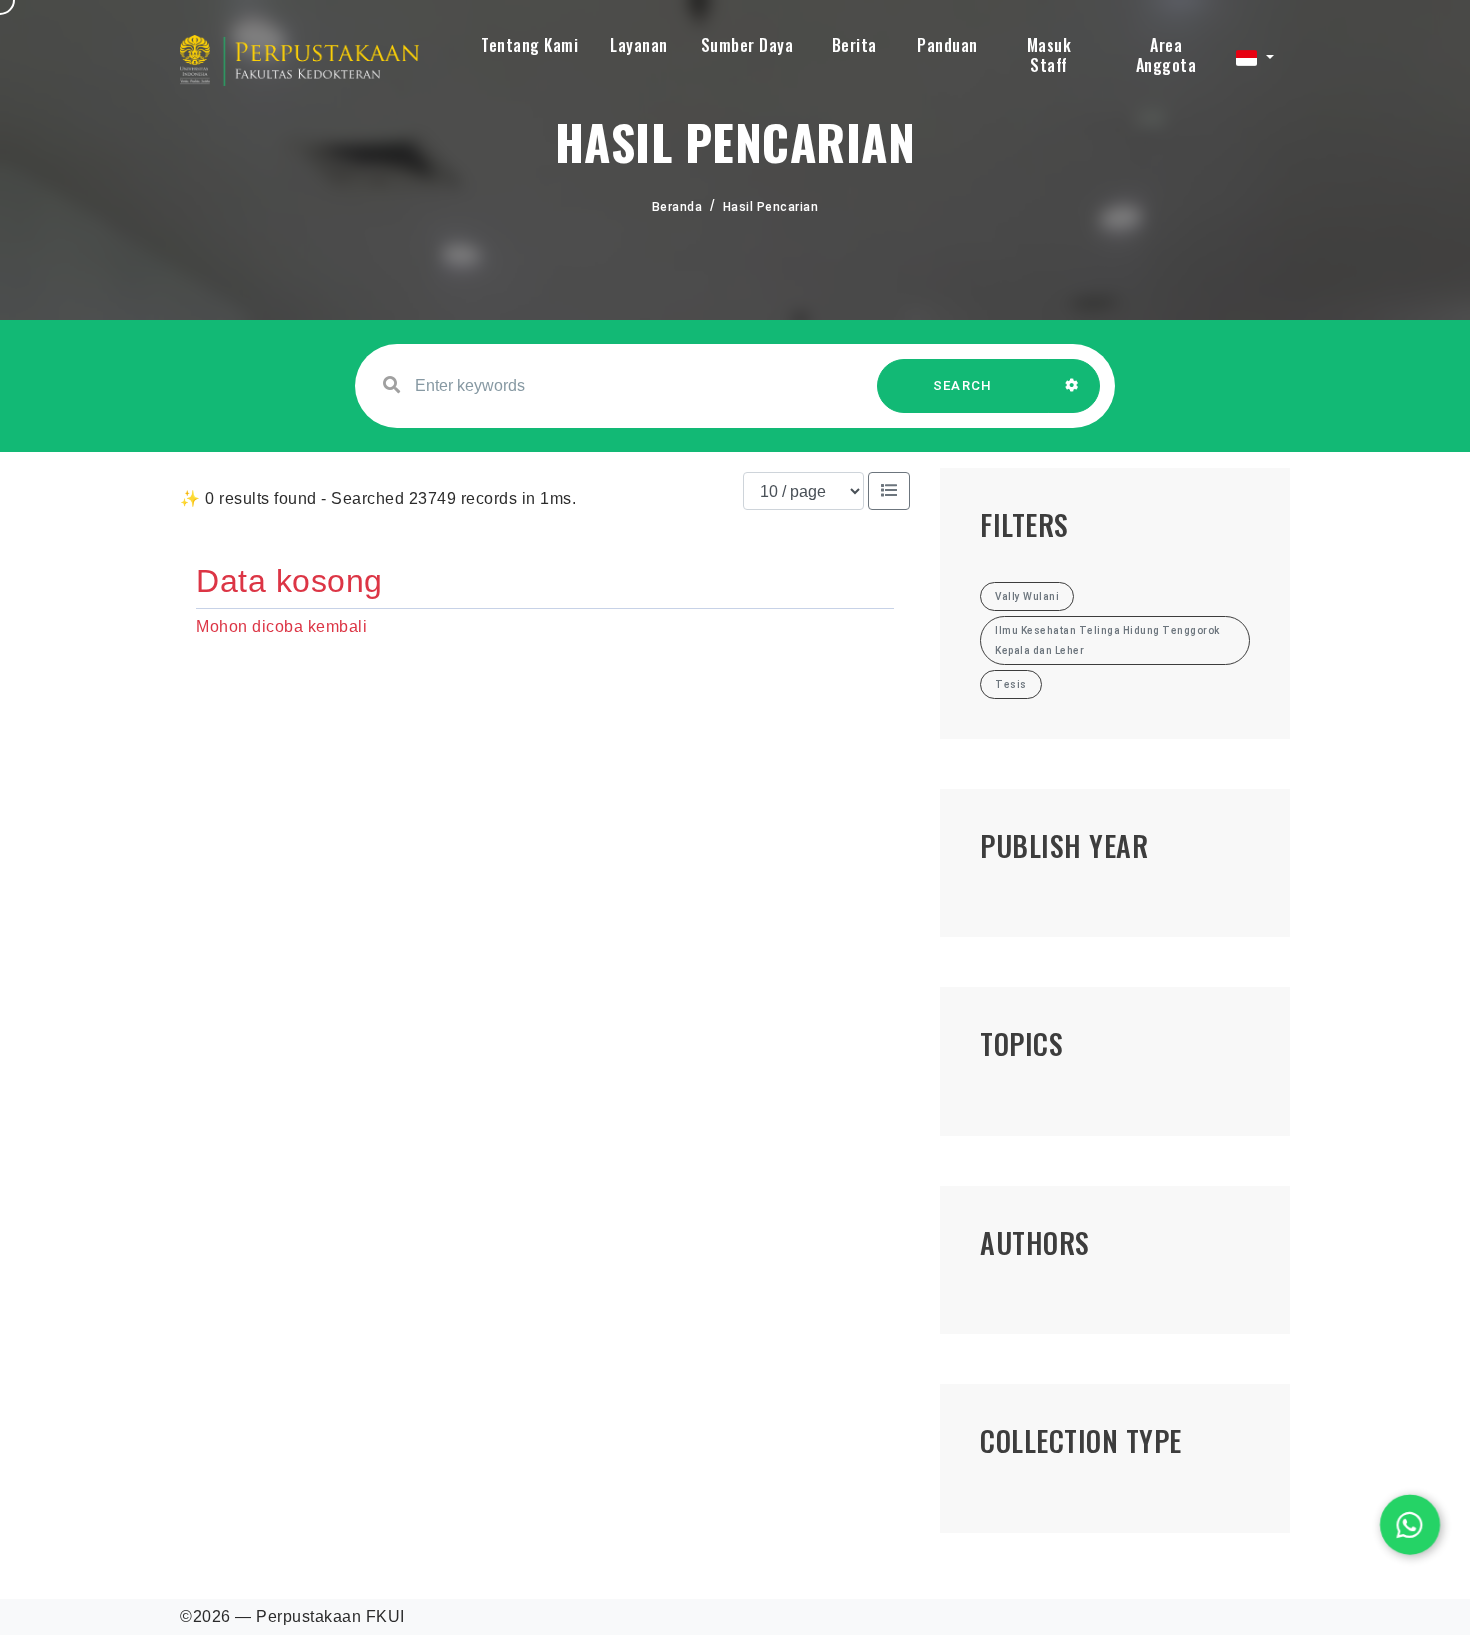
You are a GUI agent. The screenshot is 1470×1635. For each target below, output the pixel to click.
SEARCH (963, 385)
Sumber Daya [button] (747, 45)
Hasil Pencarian (771, 207)
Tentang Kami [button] (529, 45)
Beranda (677, 207)
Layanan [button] (639, 45)
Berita (854, 45)
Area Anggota (1166, 55)
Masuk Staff (1049, 55)
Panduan (947, 45)
